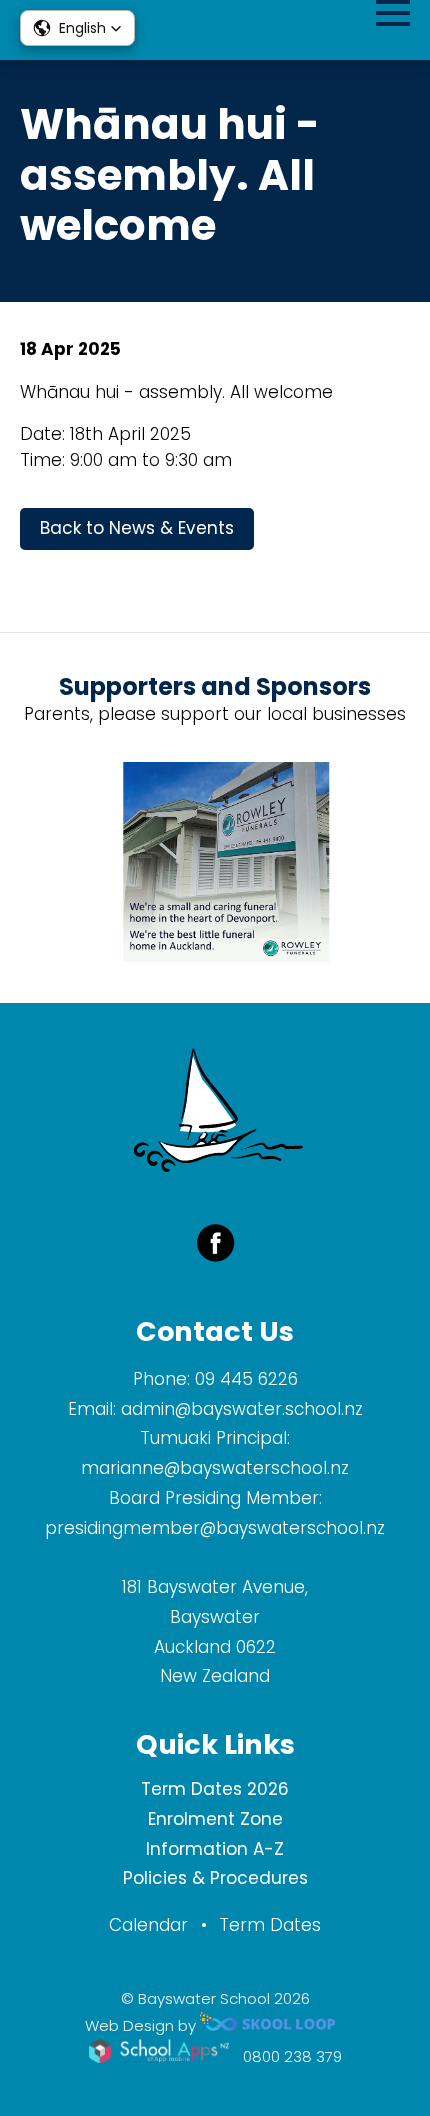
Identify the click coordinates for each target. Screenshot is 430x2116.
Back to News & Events (137, 528)
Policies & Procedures (215, 1878)
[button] (77, 28)
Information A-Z (215, 1849)
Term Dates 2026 (215, 1789)
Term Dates (270, 1925)
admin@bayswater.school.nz (242, 1409)
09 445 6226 (246, 1379)
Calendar (148, 1925)
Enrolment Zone (215, 1819)
